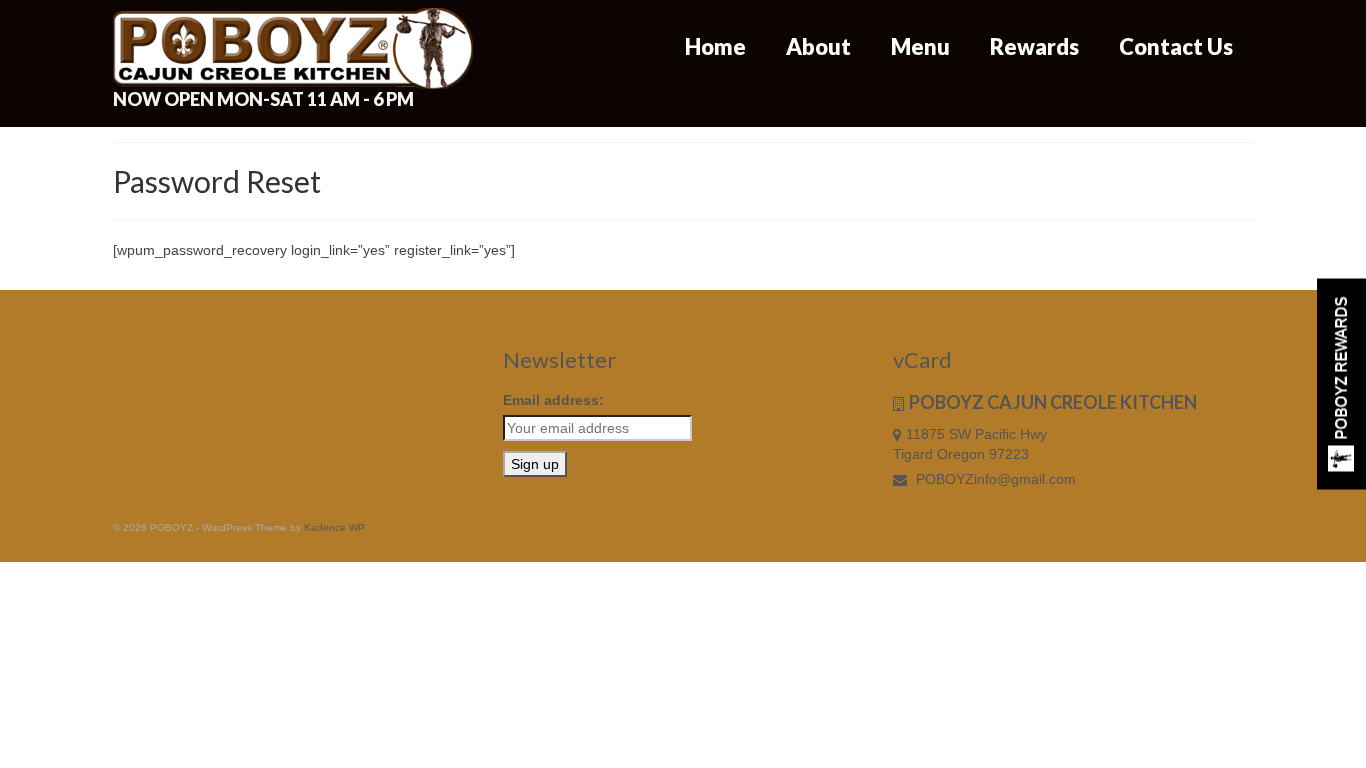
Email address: (553, 400)
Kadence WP (334, 527)
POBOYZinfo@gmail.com (994, 479)
